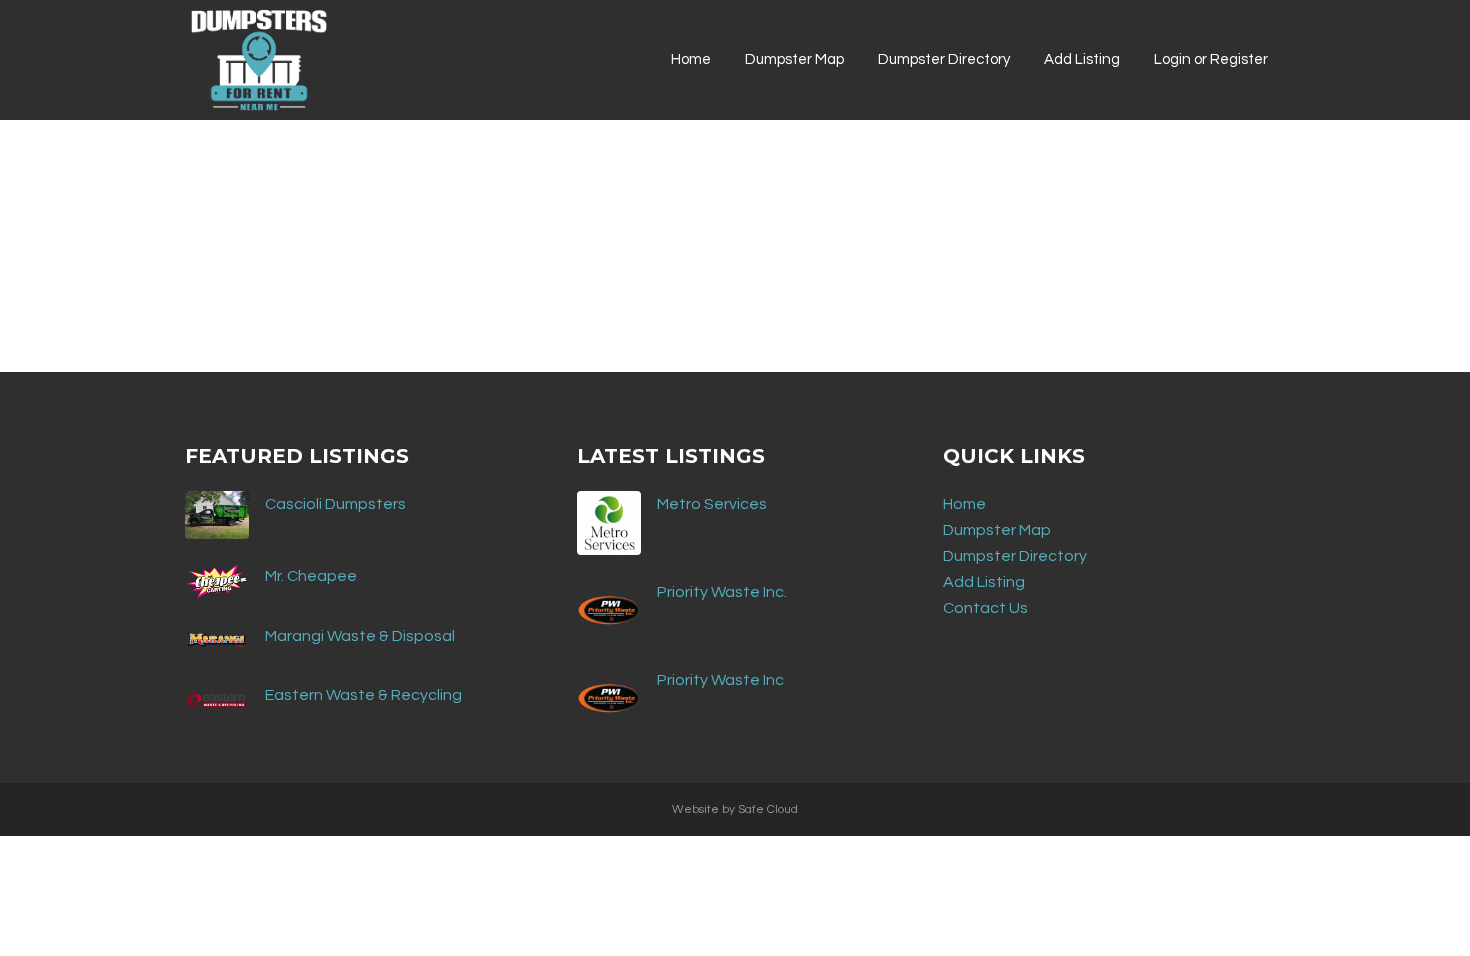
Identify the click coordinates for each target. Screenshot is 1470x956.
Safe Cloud (768, 809)
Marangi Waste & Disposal (360, 636)
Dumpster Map (997, 530)
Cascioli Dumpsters (335, 504)
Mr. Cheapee (311, 576)
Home (964, 504)
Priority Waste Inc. (722, 592)
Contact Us (985, 608)
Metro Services (712, 504)
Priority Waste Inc (720, 680)
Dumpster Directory (1015, 556)
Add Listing (984, 582)
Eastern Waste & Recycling (363, 695)
